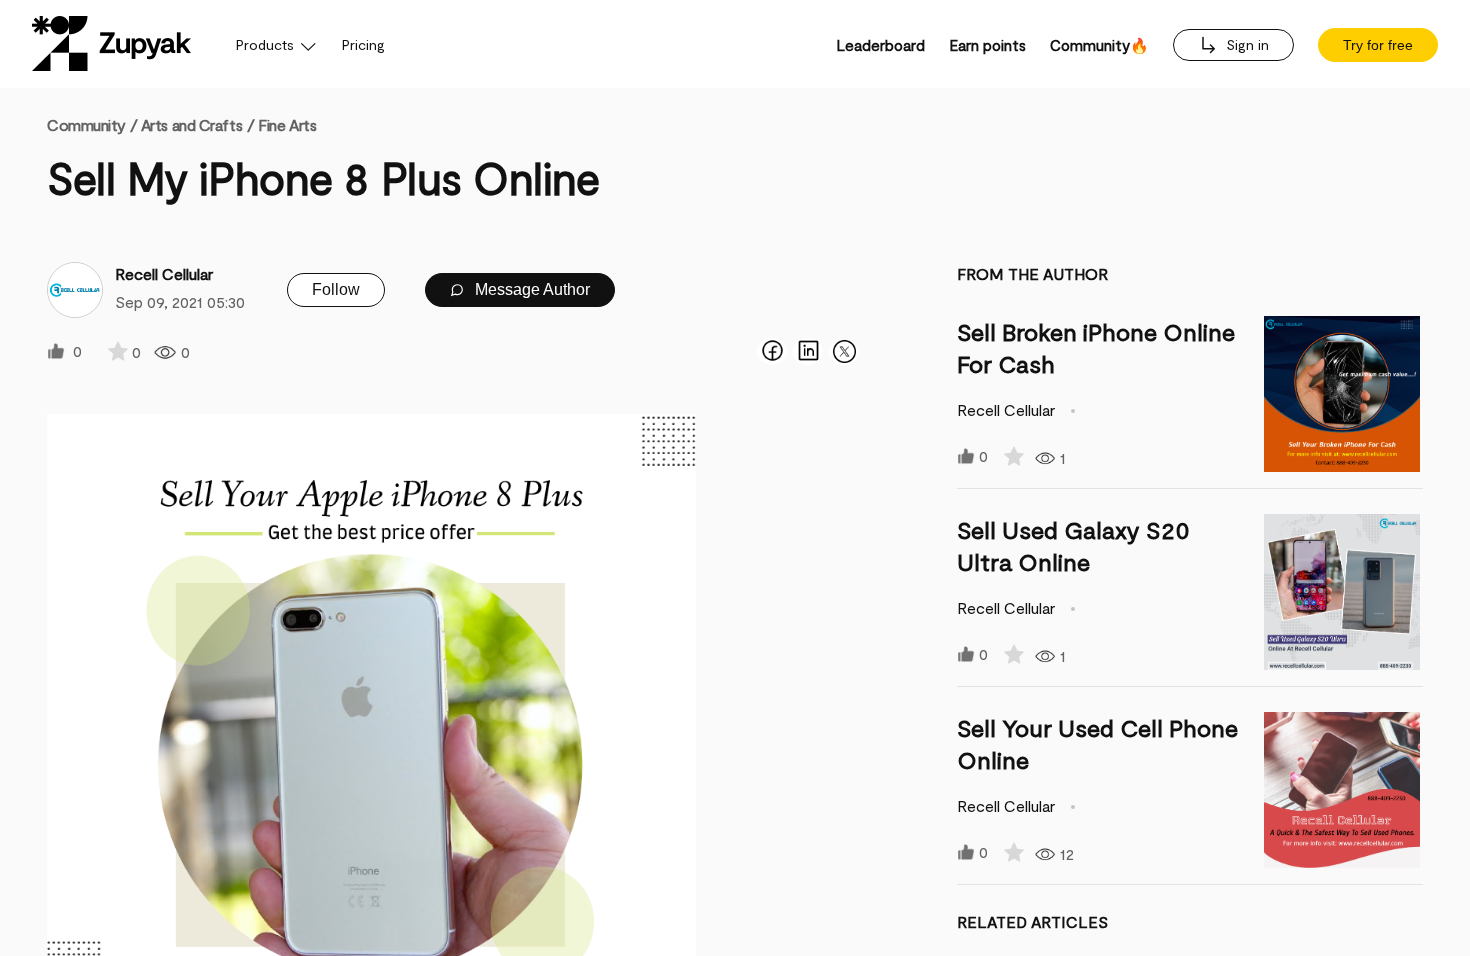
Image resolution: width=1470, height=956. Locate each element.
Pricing (363, 44)
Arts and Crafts (191, 124)
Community (92, 124)
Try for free (1378, 45)
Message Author (530, 289)
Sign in (1245, 44)
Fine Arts (287, 124)
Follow (336, 289)
